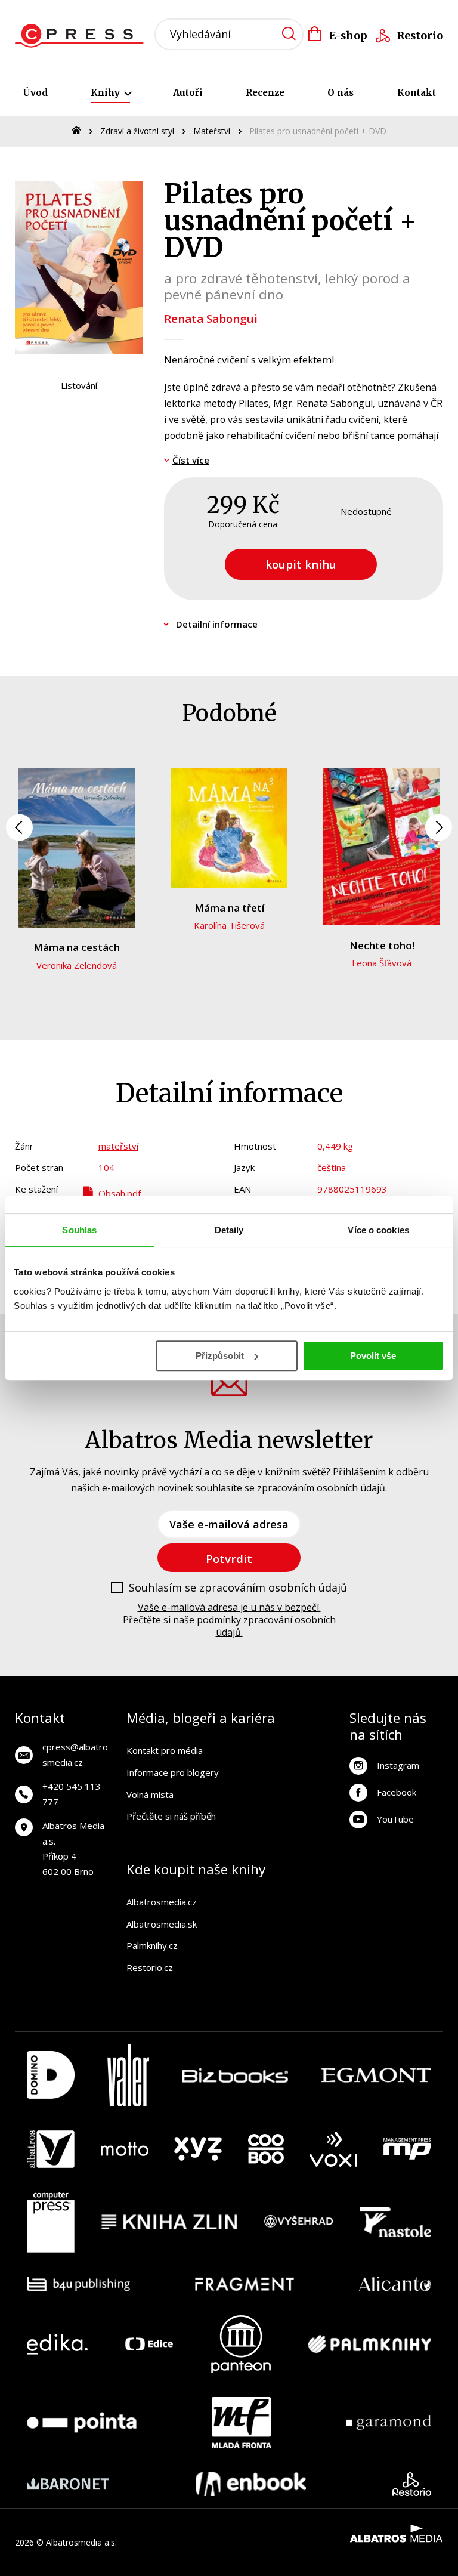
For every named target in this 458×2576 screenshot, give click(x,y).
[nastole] (396, 2222)
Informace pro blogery (173, 1772)
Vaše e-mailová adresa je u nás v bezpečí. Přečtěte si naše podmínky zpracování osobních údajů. (229, 1620)
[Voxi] (333, 2149)
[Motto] (125, 2149)
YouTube (395, 1819)
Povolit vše (373, 1356)
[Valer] (128, 2075)
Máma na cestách (77, 947)
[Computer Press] (51, 2222)
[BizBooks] (235, 2075)
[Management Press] (407, 2149)
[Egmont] (376, 2075)
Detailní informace (217, 624)
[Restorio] (412, 2484)
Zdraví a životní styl (137, 131)
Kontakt (417, 93)
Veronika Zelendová (77, 965)
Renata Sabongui (211, 318)
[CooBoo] (266, 2149)
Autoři (188, 93)
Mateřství (212, 131)
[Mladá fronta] (242, 2423)
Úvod (35, 93)
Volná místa (150, 1794)
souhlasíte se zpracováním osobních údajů (290, 1488)
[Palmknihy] (370, 2344)
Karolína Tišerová (229, 925)
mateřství (118, 1146)
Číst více (191, 460)
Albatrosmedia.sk (162, 1924)
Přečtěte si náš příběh (171, 1816)
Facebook (397, 1792)
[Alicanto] (395, 2284)
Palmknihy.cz (152, 1945)
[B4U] (78, 2284)
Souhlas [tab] (79, 1230)
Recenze (265, 93)
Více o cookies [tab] (378, 1230)
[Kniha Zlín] (169, 2222)
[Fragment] (245, 2284)
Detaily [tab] (229, 1230)
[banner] (83, 36)
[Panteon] (241, 2344)
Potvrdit (229, 1559)
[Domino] (51, 2075)
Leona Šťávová (382, 963)
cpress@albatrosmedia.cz (75, 1755)
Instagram (398, 1765)
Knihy (106, 93)
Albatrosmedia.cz (162, 1902)
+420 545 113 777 (72, 1794)
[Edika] (57, 2344)
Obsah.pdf (120, 1193)
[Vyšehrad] (299, 2222)
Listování (79, 385)
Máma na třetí (229, 908)
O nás (341, 93)
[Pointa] (82, 2423)
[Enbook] (251, 2484)
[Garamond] (389, 2423)
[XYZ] (198, 2149)
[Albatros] (51, 2149)
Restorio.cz (150, 1967)
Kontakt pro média (165, 1750)
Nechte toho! (382, 945)
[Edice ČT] (149, 2344)
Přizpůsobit (220, 1356)
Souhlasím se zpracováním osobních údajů (238, 1588)
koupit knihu (301, 564)
